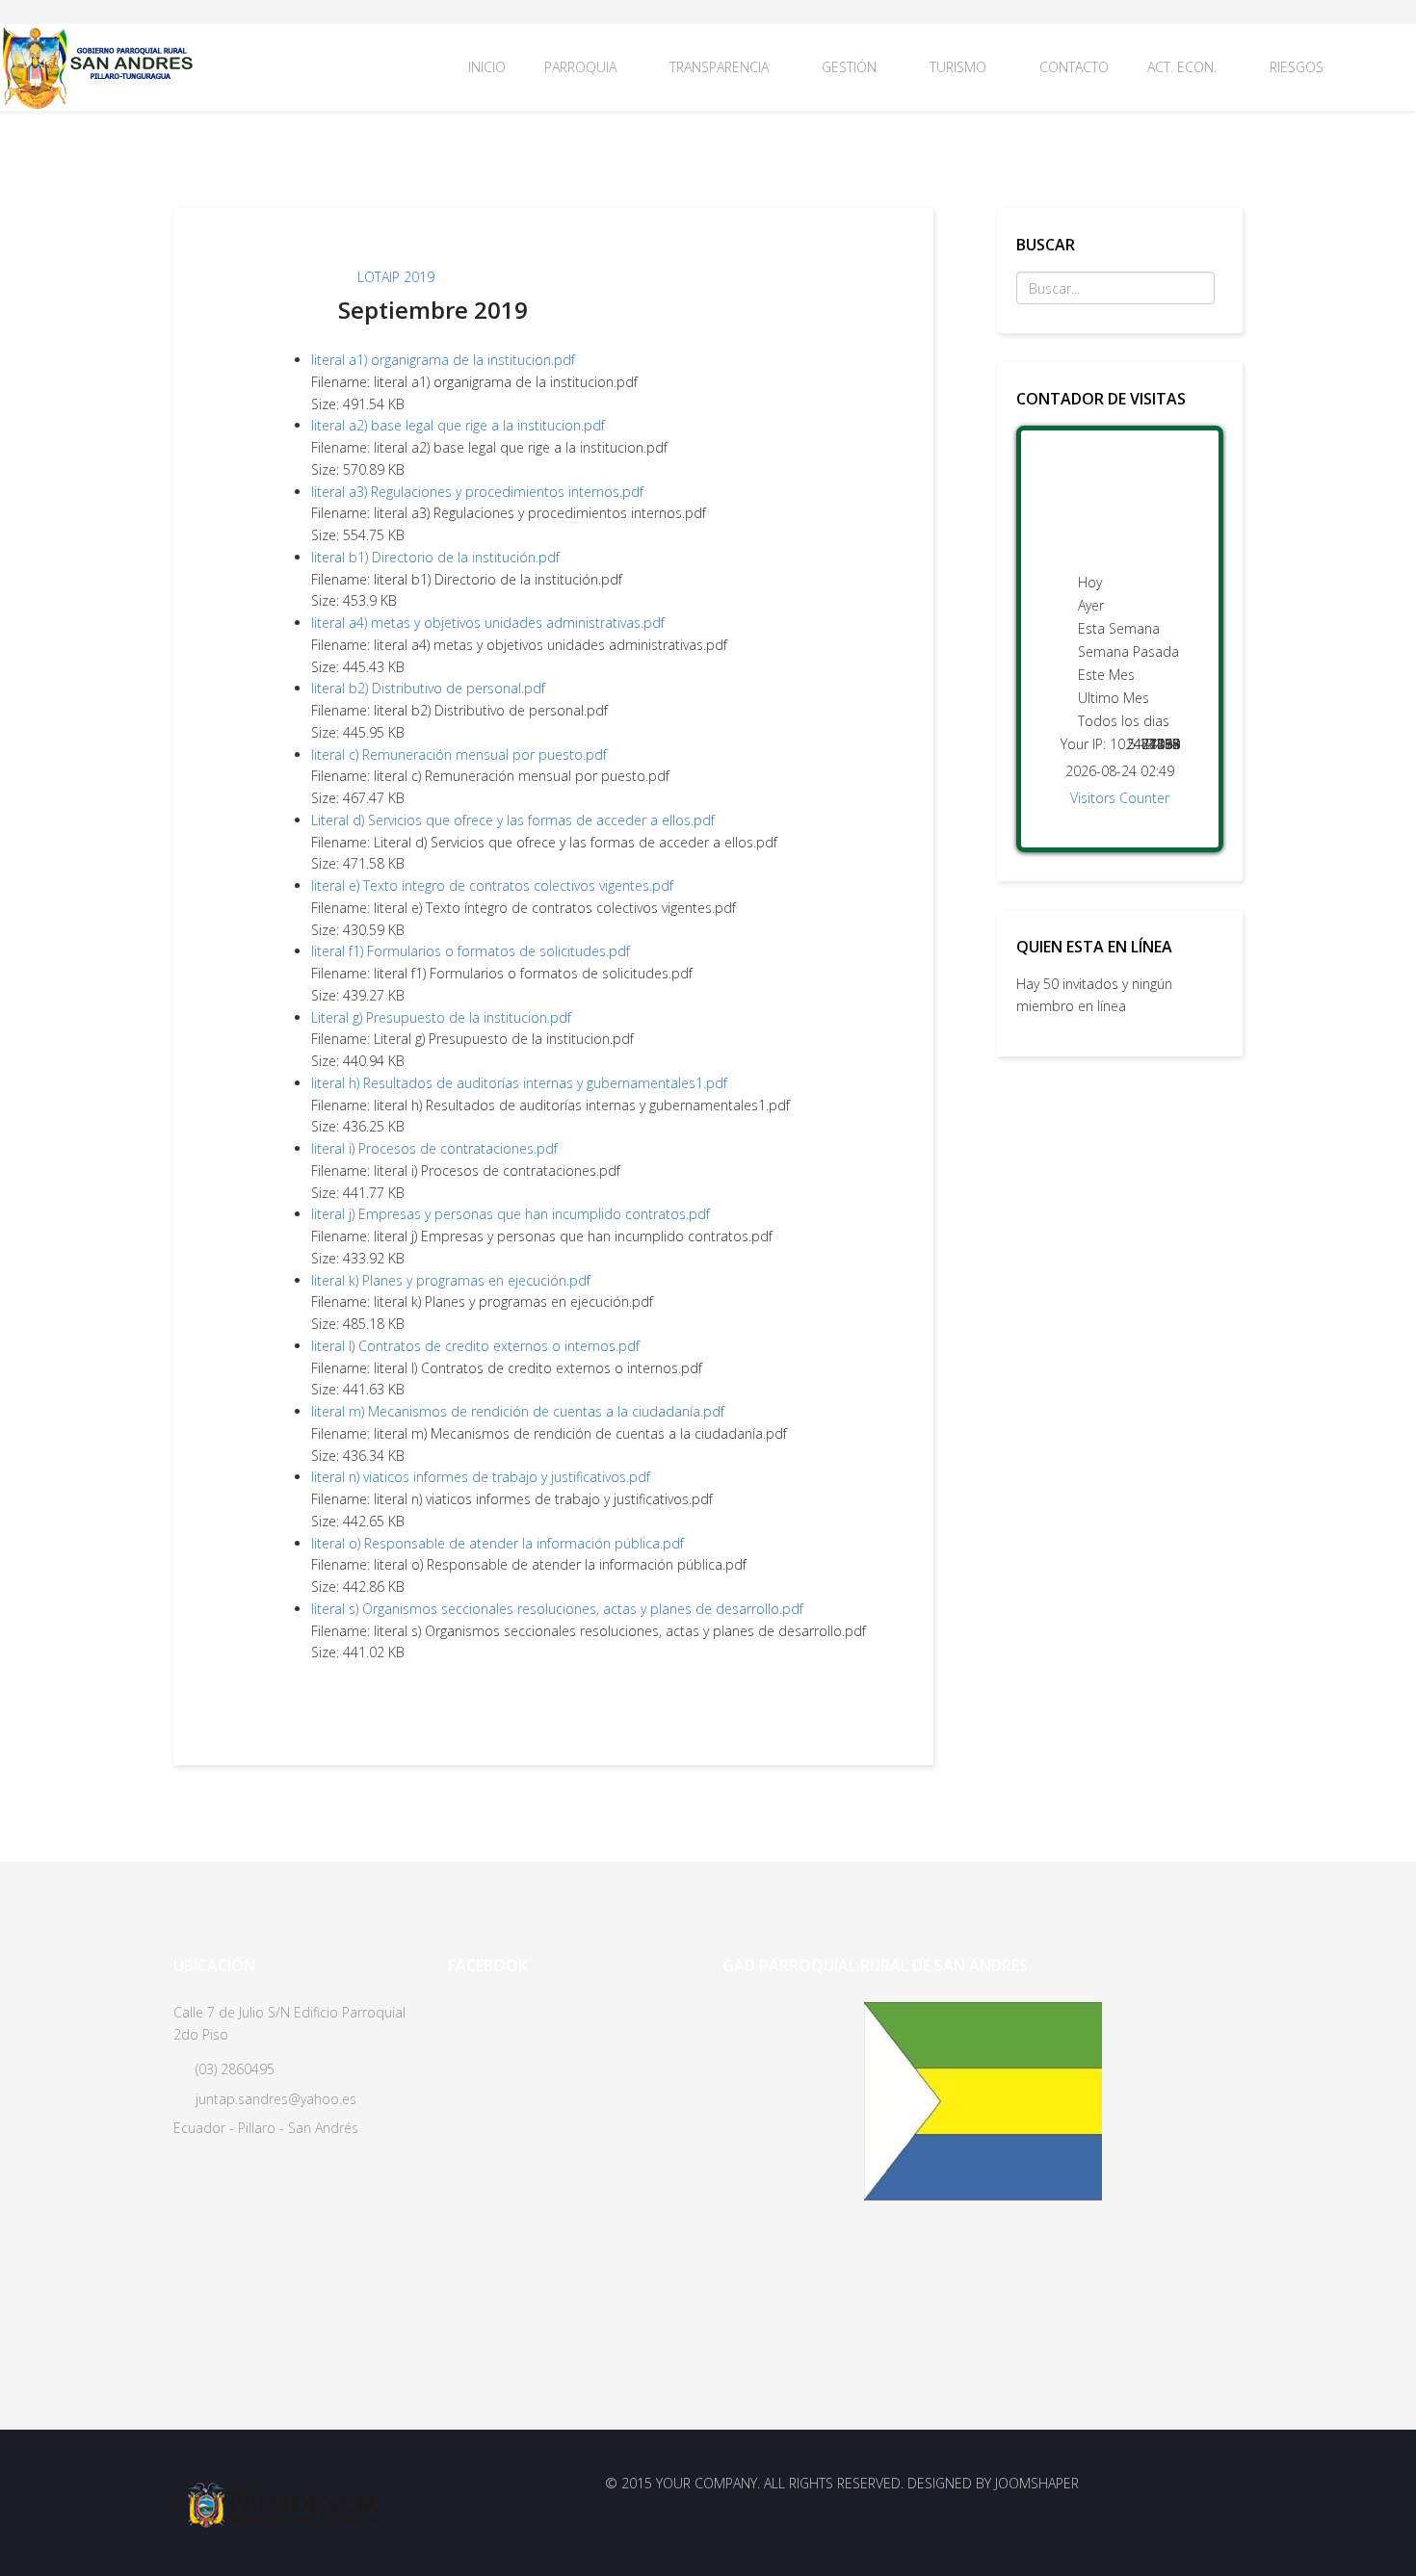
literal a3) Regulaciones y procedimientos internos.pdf (477, 492)
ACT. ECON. (1182, 67)
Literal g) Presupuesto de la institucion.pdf (441, 1017)
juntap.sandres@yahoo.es (276, 2099)
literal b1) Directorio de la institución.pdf (435, 557)
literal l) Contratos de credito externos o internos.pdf (475, 1346)
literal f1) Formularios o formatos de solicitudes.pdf (471, 951)
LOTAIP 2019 (396, 277)
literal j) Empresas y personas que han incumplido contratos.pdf (511, 1214)
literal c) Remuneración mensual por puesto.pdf (459, 755)
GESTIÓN (849, 67)
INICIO (487, 67)
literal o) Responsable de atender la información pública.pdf (498, 1543)
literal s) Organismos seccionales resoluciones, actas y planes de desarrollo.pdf (557, 1609)
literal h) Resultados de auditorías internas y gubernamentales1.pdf (519, 1083)
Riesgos (1297, 67)
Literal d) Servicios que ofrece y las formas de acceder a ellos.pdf (513, 820)
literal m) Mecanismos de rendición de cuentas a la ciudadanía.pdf (518, 1411)
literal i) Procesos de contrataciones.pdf (434, 1148)
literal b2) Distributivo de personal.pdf (428, 688)
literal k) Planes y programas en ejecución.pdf (451, 1280)
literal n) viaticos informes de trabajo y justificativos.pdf (481, 1477)
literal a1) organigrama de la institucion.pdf (443, 360)
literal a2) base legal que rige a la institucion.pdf (458, 425)
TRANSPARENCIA (719, 67)
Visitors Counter (1120, 798)
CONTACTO (1074, 67)
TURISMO (958, 67)
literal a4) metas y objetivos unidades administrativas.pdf (488, 623)
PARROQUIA (580, 67)
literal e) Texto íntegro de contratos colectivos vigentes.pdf (492, 885)
